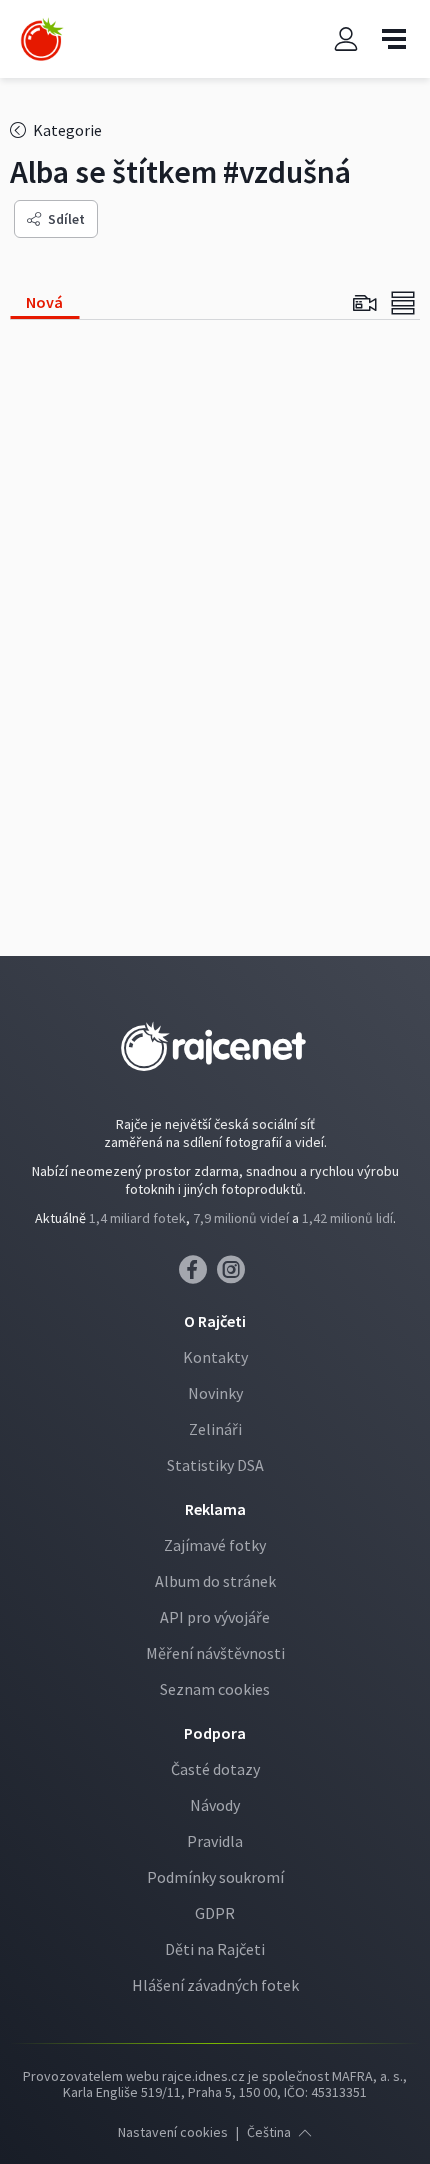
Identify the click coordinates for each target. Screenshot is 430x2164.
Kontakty (215, 1357)
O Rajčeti (215, 1321)
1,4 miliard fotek (137, 1218)
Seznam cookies (215, 1689)
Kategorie (66, 130)
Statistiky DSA (215, 1465)
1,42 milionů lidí (347, 1218)
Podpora (215, 1733)
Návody (215, 1805)
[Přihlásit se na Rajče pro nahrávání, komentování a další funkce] (346, 39)
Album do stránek (215, 1581)
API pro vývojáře (215, 1617)
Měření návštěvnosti (215, 1653)
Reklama (215, 1509)
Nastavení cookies (173, 2132)
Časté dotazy (215, 1769)
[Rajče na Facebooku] (198, 1275)
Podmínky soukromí (215, 1877)
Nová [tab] (44, 302)
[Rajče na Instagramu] (234, 1275)
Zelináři (215, 1429)
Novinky (215, 1393)
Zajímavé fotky (215, 1545)
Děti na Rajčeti (215, 1949)
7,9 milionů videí (241, 1218)
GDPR (215, 1913)
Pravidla (215, 1841)
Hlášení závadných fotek (215, 1985)
